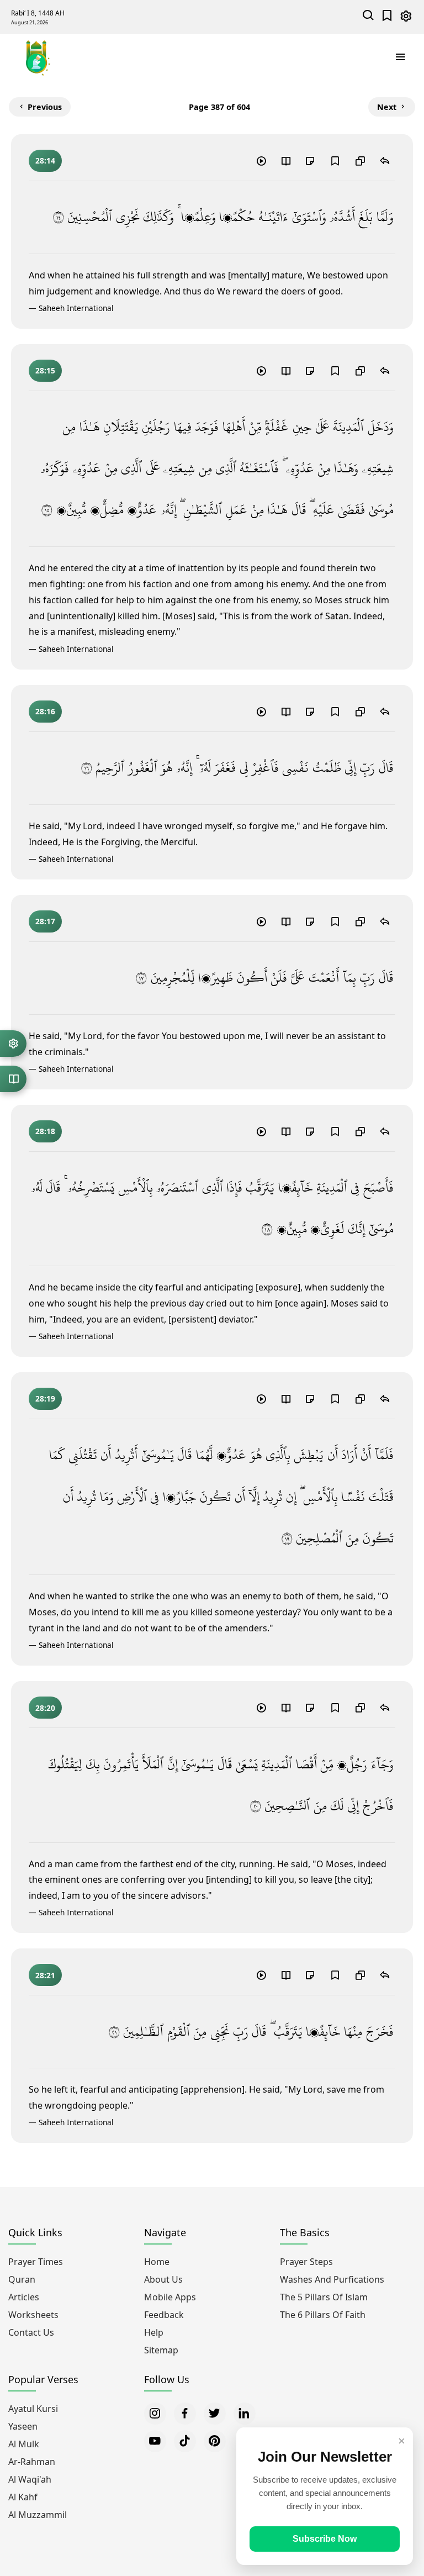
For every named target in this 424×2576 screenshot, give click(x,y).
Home (157, 2262)
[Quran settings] (13, 1044)
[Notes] (310, 160)
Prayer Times (36, 2262)
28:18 (45, 1131)
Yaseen (23, 2426)
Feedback (164, 2315)
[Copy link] (360, 160)
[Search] (369, 17)
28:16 (45, 711)
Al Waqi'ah (30, 2479)
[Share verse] (385, 160)
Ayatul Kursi (33, 2409)
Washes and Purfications (332, 2279)
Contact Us (31, 2332)
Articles (24, 2297)
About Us (163, 2279)
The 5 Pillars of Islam (324, 2297)
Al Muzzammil (38, 2515)
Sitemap (161, 2350)
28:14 (45, 160)
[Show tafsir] (285, 160)
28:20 (45, 1708)
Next (387, 107)
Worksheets (33, 2315)
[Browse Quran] (13, 1079)
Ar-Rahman (32, 2462)
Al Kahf (23, 2497)
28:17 (45, 921)
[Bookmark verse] (335, 160)
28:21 (45, 1975)
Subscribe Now (325, 2539)
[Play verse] (261, 160)
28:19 (45, 1398)
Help (154, 2332)
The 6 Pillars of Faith (323, 2315)
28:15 (45, 370)
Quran (22, 2279)
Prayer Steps (306, 2262)
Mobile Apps (170, 2297)
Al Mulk (24, 2444)
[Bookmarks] (387, 17)
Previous (45, 107)
